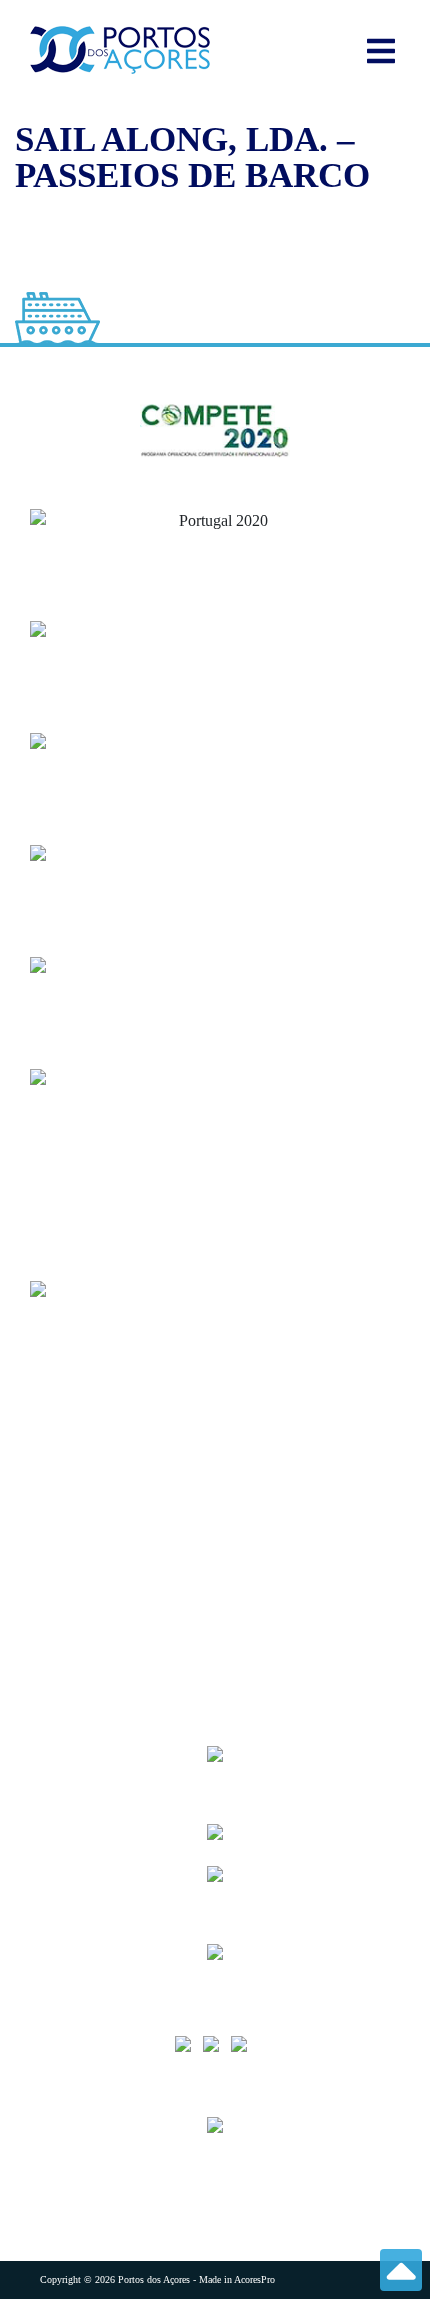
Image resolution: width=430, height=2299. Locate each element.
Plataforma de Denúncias (121, 1606)
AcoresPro (254, 2279)
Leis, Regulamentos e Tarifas (133, 1686)
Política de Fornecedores (119, 1526)
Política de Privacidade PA (126, 1646)
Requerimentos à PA (106, 1446)
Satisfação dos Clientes (112, 1486)
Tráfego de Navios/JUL (115, 1366)
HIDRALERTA (90, 1406)
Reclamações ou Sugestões (124, 1566)
